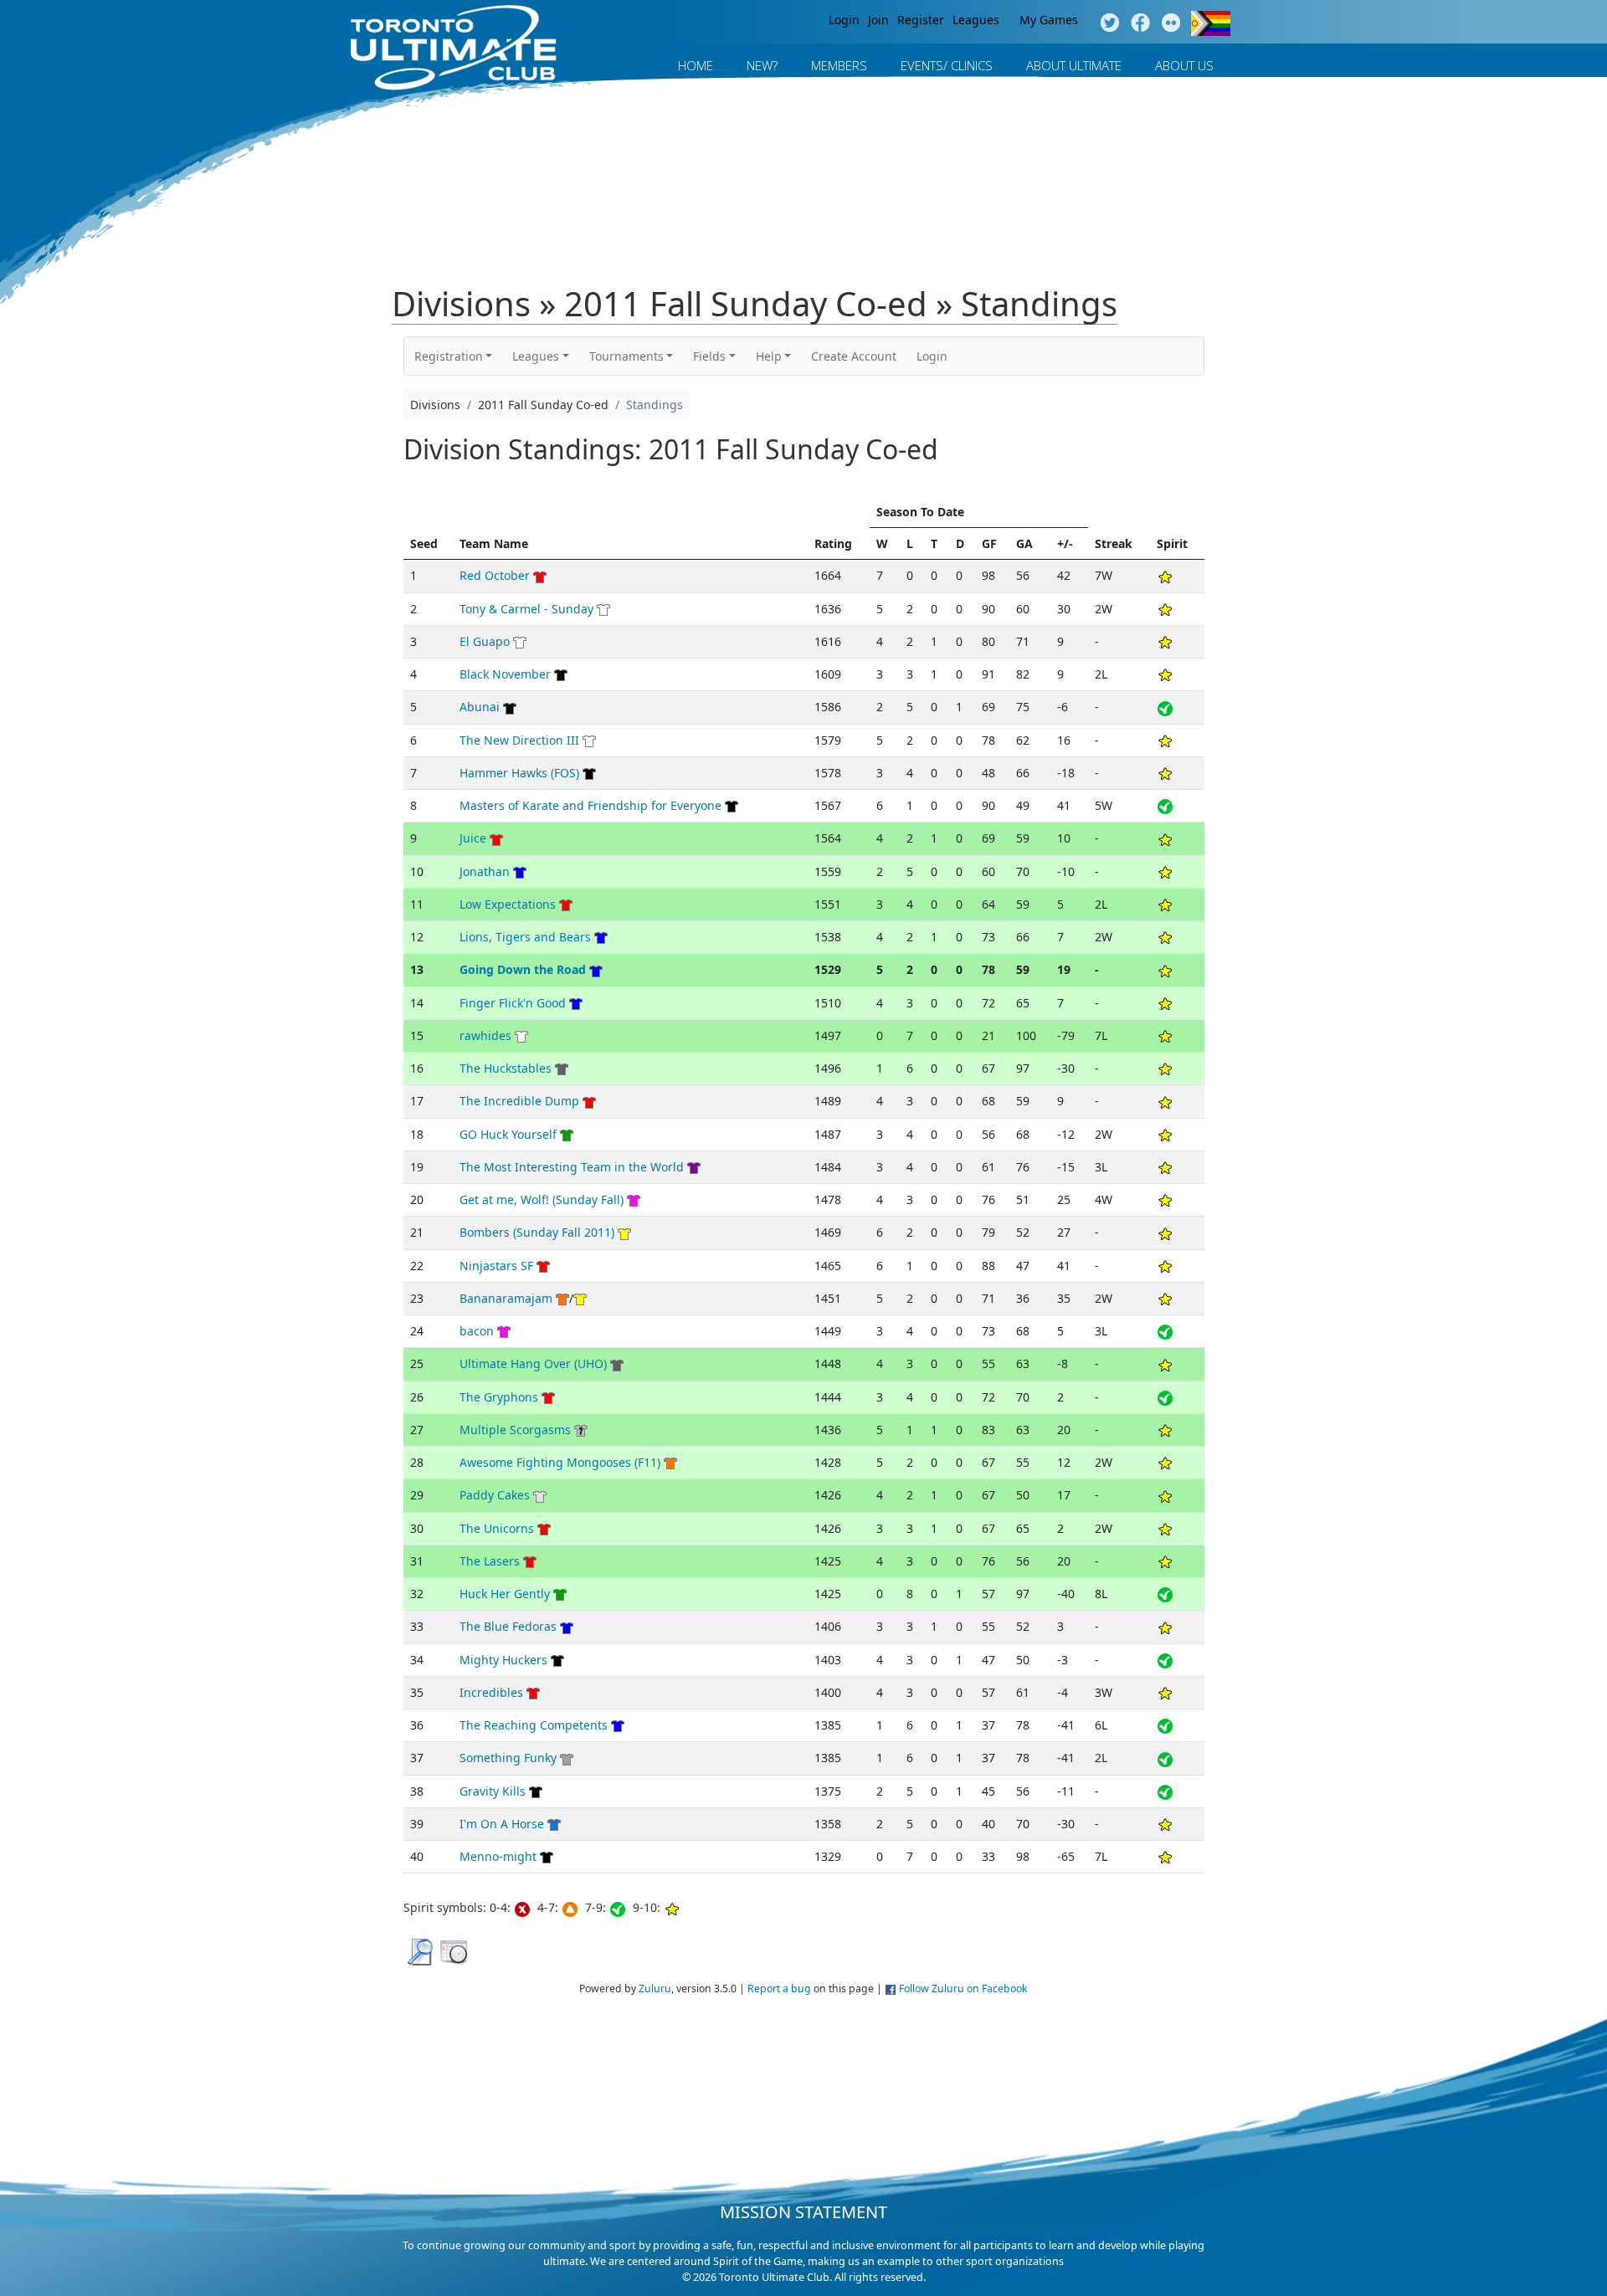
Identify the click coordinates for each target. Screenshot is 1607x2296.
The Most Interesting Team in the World (572, 1167)
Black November (505, 674)
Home (696, 65)
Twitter (1109, 23)
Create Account (854, 356)
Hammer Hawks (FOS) (519, 773)
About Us (1184, 65)
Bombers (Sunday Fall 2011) (537, 1232)
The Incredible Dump (519, 1101)
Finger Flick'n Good (513, 1003)
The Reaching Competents (534, 1725)
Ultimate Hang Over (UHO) (533, 1363)
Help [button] (769, 356)
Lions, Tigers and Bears (525, 937)
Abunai (480, 707)
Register (921, 20)
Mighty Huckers (503, 1660)
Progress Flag (1211, 23)
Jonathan (485, 871)
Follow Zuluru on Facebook (963, 1988)
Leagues (976, 20)
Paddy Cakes (495, 1495)
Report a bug (779, 1988)
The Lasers (490, 1561)
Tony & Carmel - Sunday (526, 609)
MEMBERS (839, 65)
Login (844, 20)
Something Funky (508, 1758)
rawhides (485, 1035)
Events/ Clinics (947, 65)
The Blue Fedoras (508, 1626)
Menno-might (498, 1856)
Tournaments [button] (626, 356)
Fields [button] (709, 356)
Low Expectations (508, 904)
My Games (1049, 20)
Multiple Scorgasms (515, 1430)
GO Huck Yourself (508, 1134)
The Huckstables (506, 1068)
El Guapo (485, 641)
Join (878, 20)
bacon (477, 1331)
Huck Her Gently (505, 1594)
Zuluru (655, 1988)
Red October (495, 575)
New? (762, 65)
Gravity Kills (493, 1791)
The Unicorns (497, 1528)
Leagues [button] (536, 356)
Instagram (1171, 23)
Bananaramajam (506, 1298)
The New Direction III (519, 740)
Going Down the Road (523, 969)
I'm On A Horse (502, 1824)
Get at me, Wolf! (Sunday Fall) (542, 1199)
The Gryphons (499, 1397)
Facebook (1140, 23)
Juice (473, 838)
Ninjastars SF (496, 1266)
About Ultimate (1074, 65)
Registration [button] (449, 356)
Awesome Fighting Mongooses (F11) (560, 1462)
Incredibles (491, 1692)
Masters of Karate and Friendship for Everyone (590, 805)
